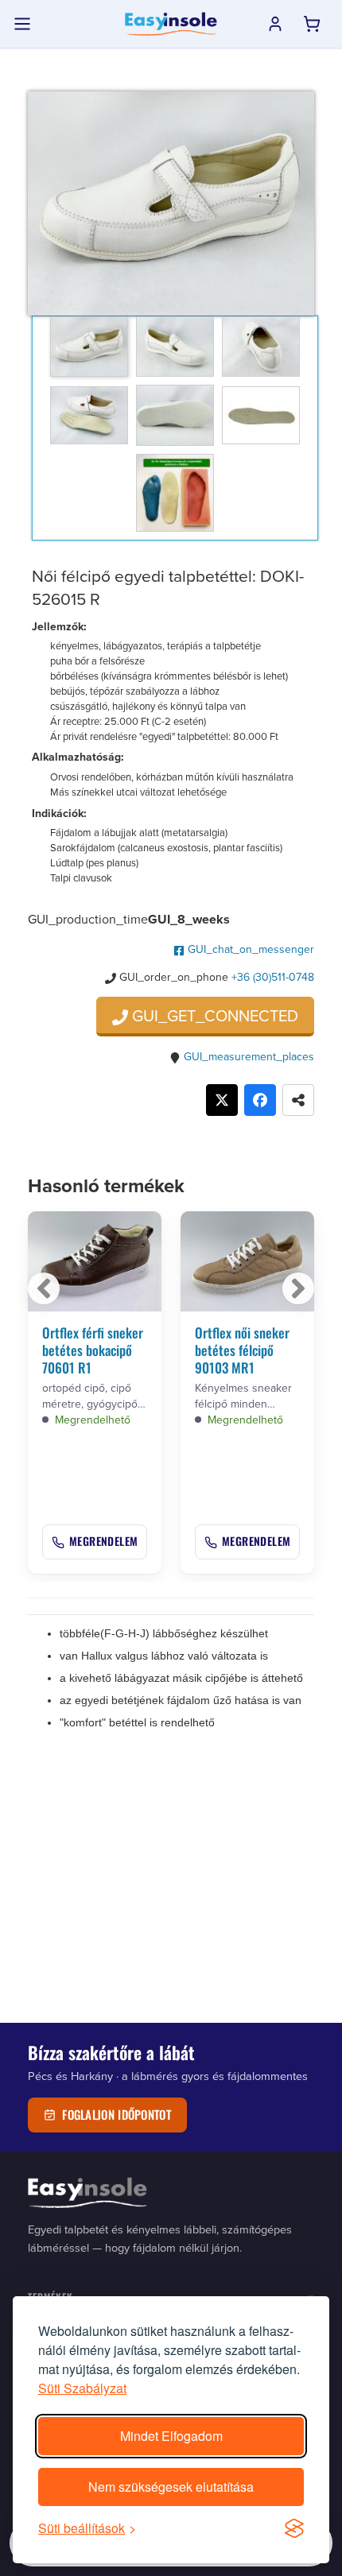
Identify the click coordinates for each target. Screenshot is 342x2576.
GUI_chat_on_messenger (249, 949)
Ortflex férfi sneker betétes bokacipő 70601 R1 (93, 1350)
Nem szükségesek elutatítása (171, 2487)
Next (298, 1288)
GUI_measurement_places (249, 1056)
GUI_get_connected (213, 1015)
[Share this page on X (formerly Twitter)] (222, 1100)
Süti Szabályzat (82, 2388)
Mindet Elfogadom (171, 2436)
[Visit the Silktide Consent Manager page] (294, 2528)
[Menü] (22, 24)
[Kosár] (312, 24)
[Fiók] (275, 24)
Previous (44, 1288)
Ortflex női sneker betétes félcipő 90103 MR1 (242, 1350)
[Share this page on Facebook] (260, 1100)
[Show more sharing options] (298, 1100)
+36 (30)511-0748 (273, 977)
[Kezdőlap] (171, 24)
